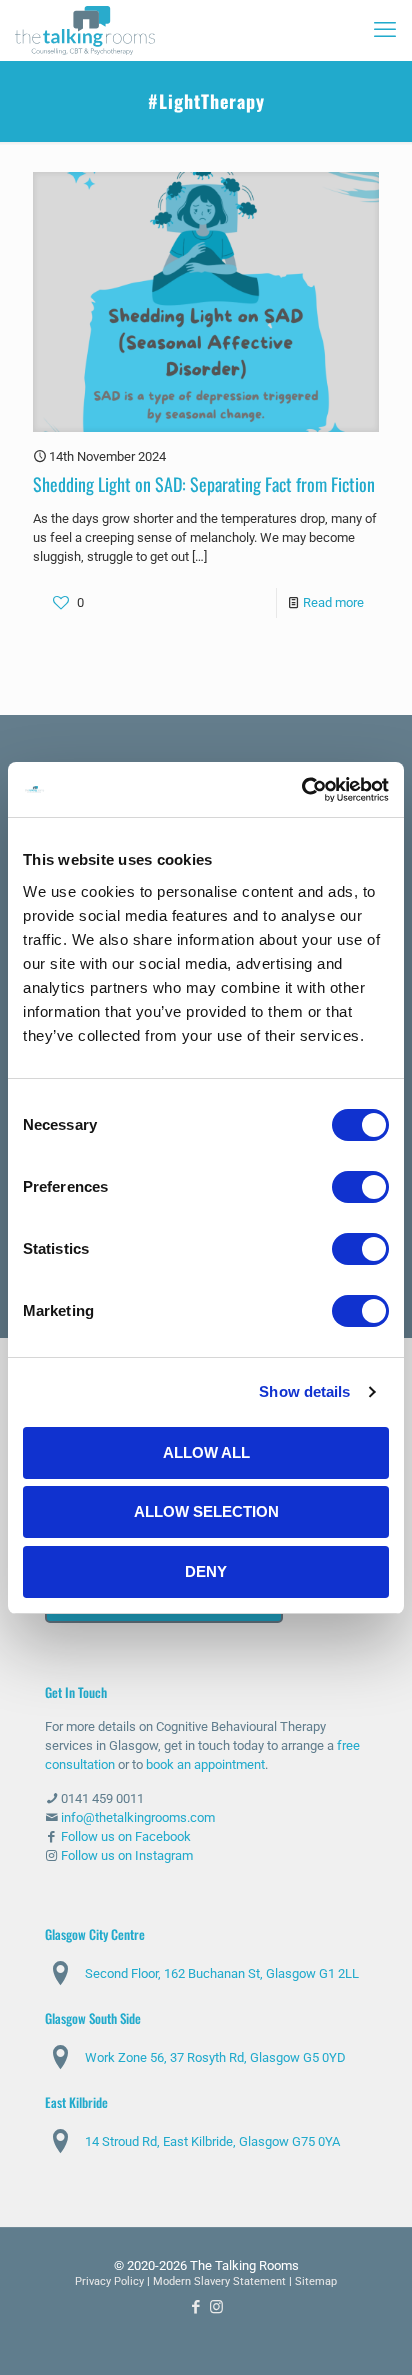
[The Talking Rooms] (85, 30)
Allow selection (206, 1511)
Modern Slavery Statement (219, 2281)
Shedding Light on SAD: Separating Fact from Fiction (204, 484)
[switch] (360, 1187)
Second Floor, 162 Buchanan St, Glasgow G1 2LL (222, 1973)
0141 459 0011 (102, 1798)
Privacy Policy (109, 2281)
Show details (304, 1391)
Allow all (206, 1452)
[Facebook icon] (195, 2307)
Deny (206, 1571)
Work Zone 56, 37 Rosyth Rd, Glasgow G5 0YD (215, 2057)
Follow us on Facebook (126, 1836)
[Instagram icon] (216, 2307)
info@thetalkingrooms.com (138, 1817)
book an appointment (205, 1764)
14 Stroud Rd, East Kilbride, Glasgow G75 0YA (212, 2141)
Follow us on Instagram (127, 1855)
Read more (333, 602)
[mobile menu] (385, 30)
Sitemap (316, 2281)
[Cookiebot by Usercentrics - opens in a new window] (301, 790)
